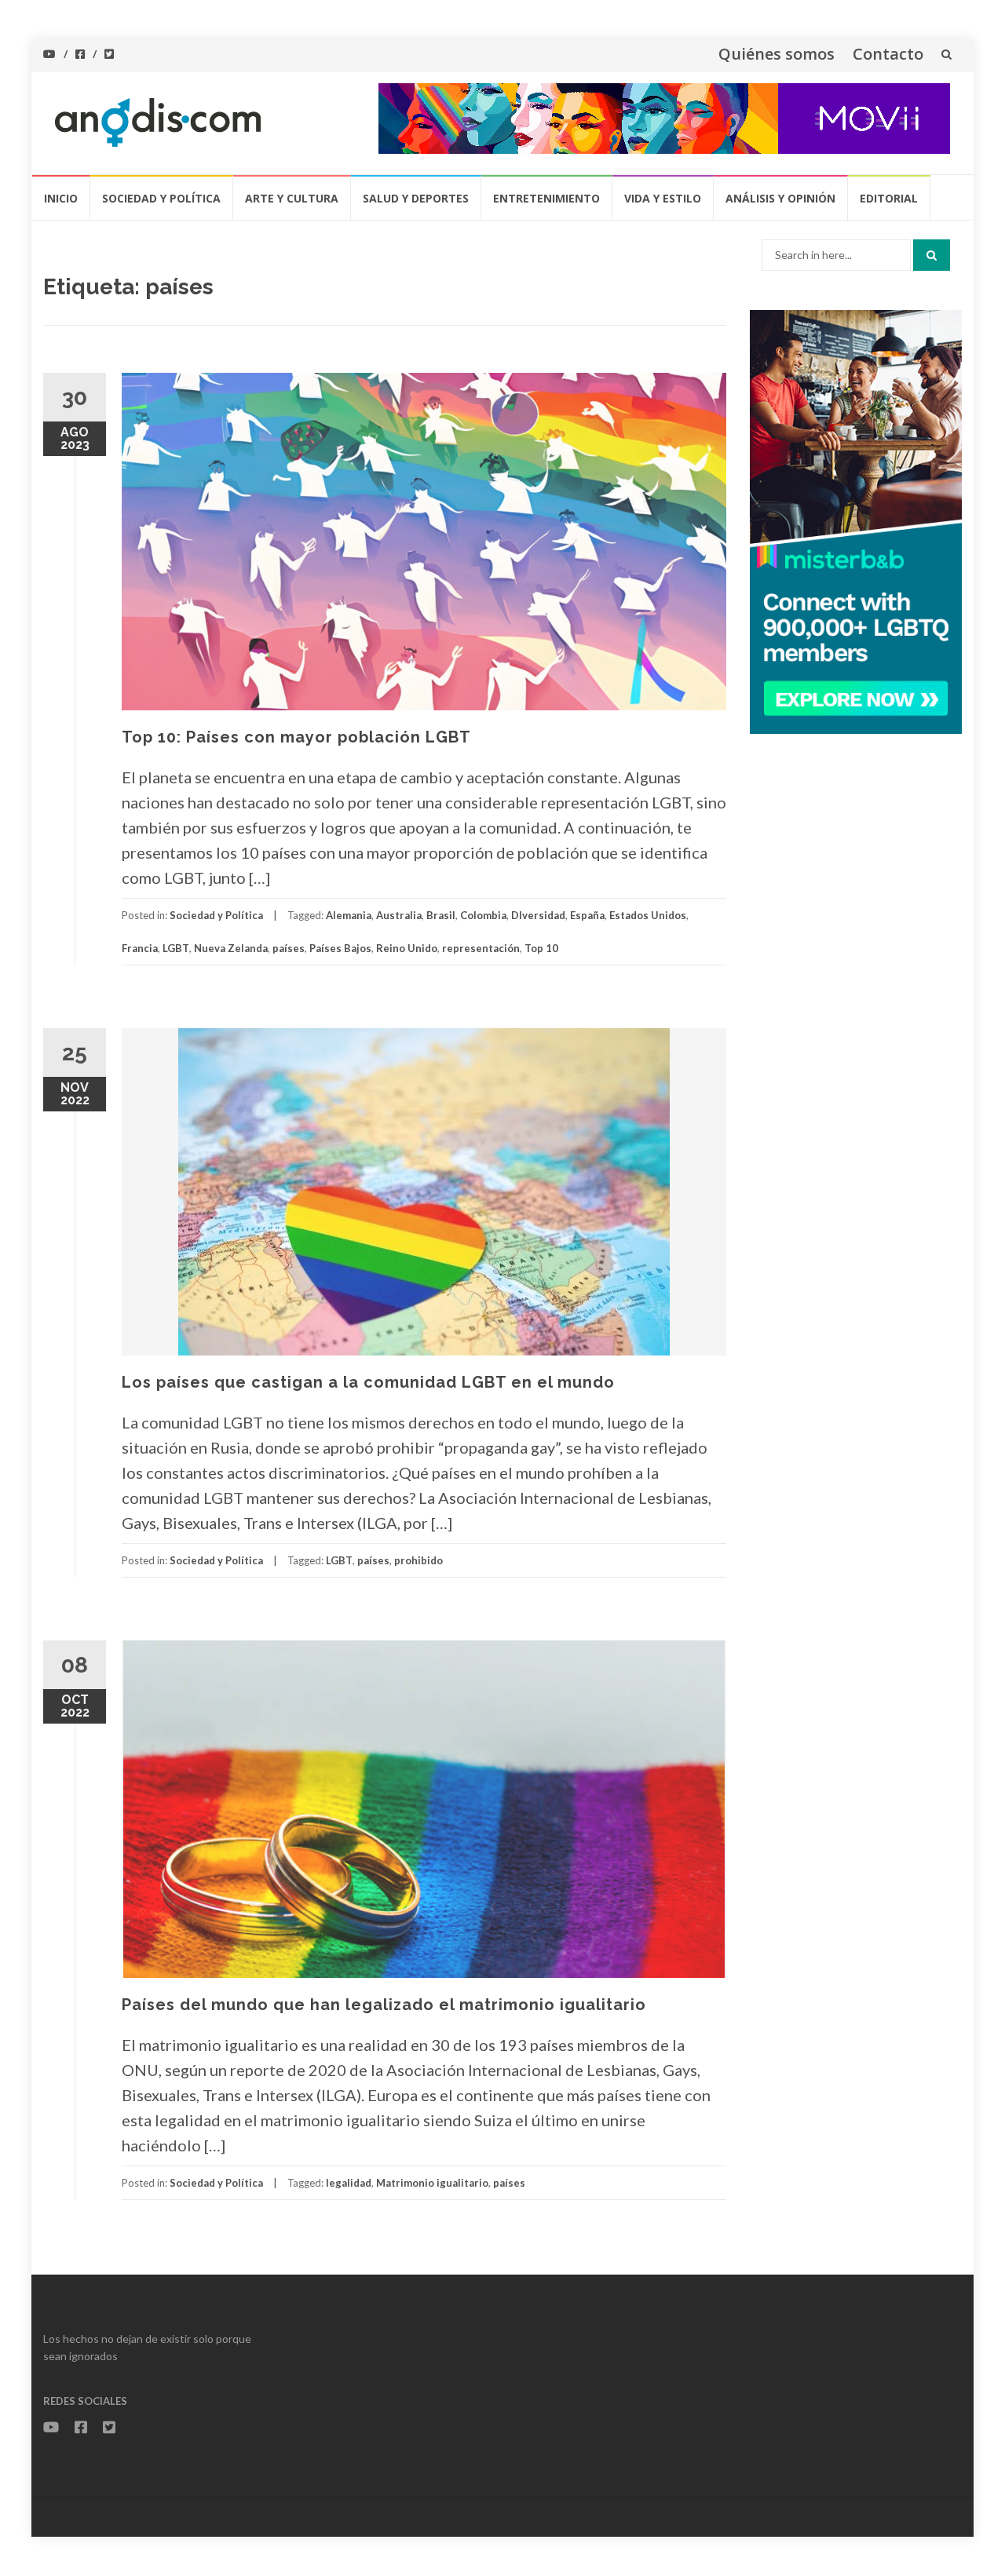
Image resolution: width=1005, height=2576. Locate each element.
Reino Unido (407, 948)
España (587, 915)
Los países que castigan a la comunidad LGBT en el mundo (368, 1382)
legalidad (349, 2183)
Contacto (888, 54)
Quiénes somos (777, 54)
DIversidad (538, 915)
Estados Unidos (648, 915)
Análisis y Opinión (780, 198)
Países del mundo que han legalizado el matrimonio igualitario (384, 2005)
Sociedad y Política (161, 198)
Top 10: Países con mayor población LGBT (296, 737)
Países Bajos (340, 948)
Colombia (483, 915)
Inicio (61, 198)
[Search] (932, 255)
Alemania (349, 915)
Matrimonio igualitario (432, 2183)
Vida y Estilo (663, 198)
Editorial (889, 198)
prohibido (418, 1560)
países (289, 948)
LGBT (176, 948)
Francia (140, 948)
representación (481, 948)
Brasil (441, 915)
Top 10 (541, 948)
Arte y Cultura (292, 198)
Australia (399, 915)
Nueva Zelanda (231, 948)
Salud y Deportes (416, 198)
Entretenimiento (546, 198)
